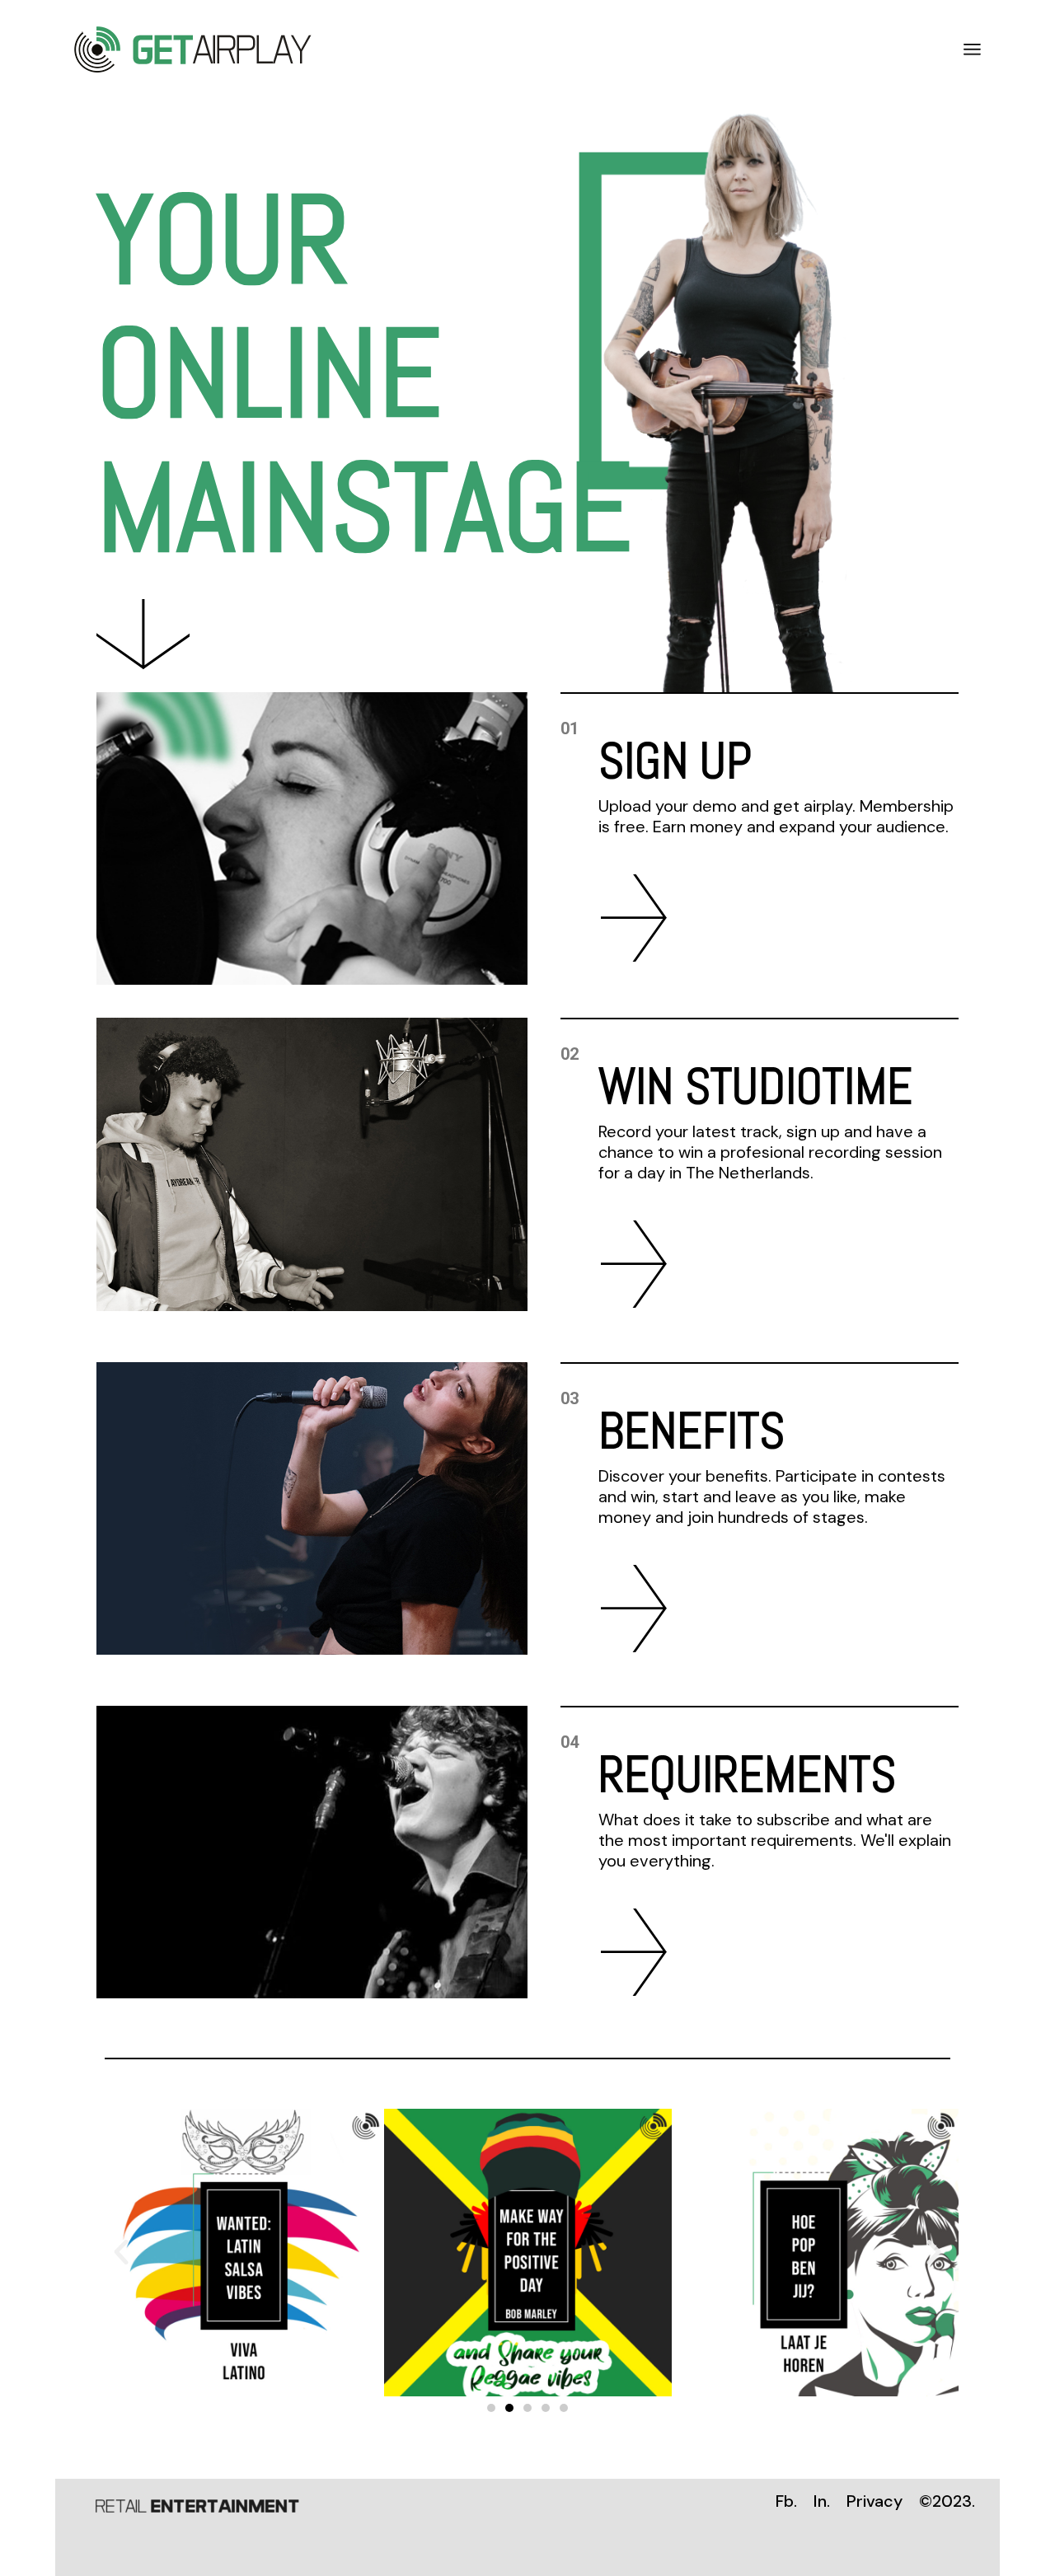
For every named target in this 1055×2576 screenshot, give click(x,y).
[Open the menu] (972, 49)
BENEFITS (692, 1431)
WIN (636, 1087)
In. (822, 2501)
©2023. (947, 2501)
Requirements (747, 1775)
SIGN (643, 761)
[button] (491, 2408)
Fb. (786, 2501)
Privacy (874, 2501)
